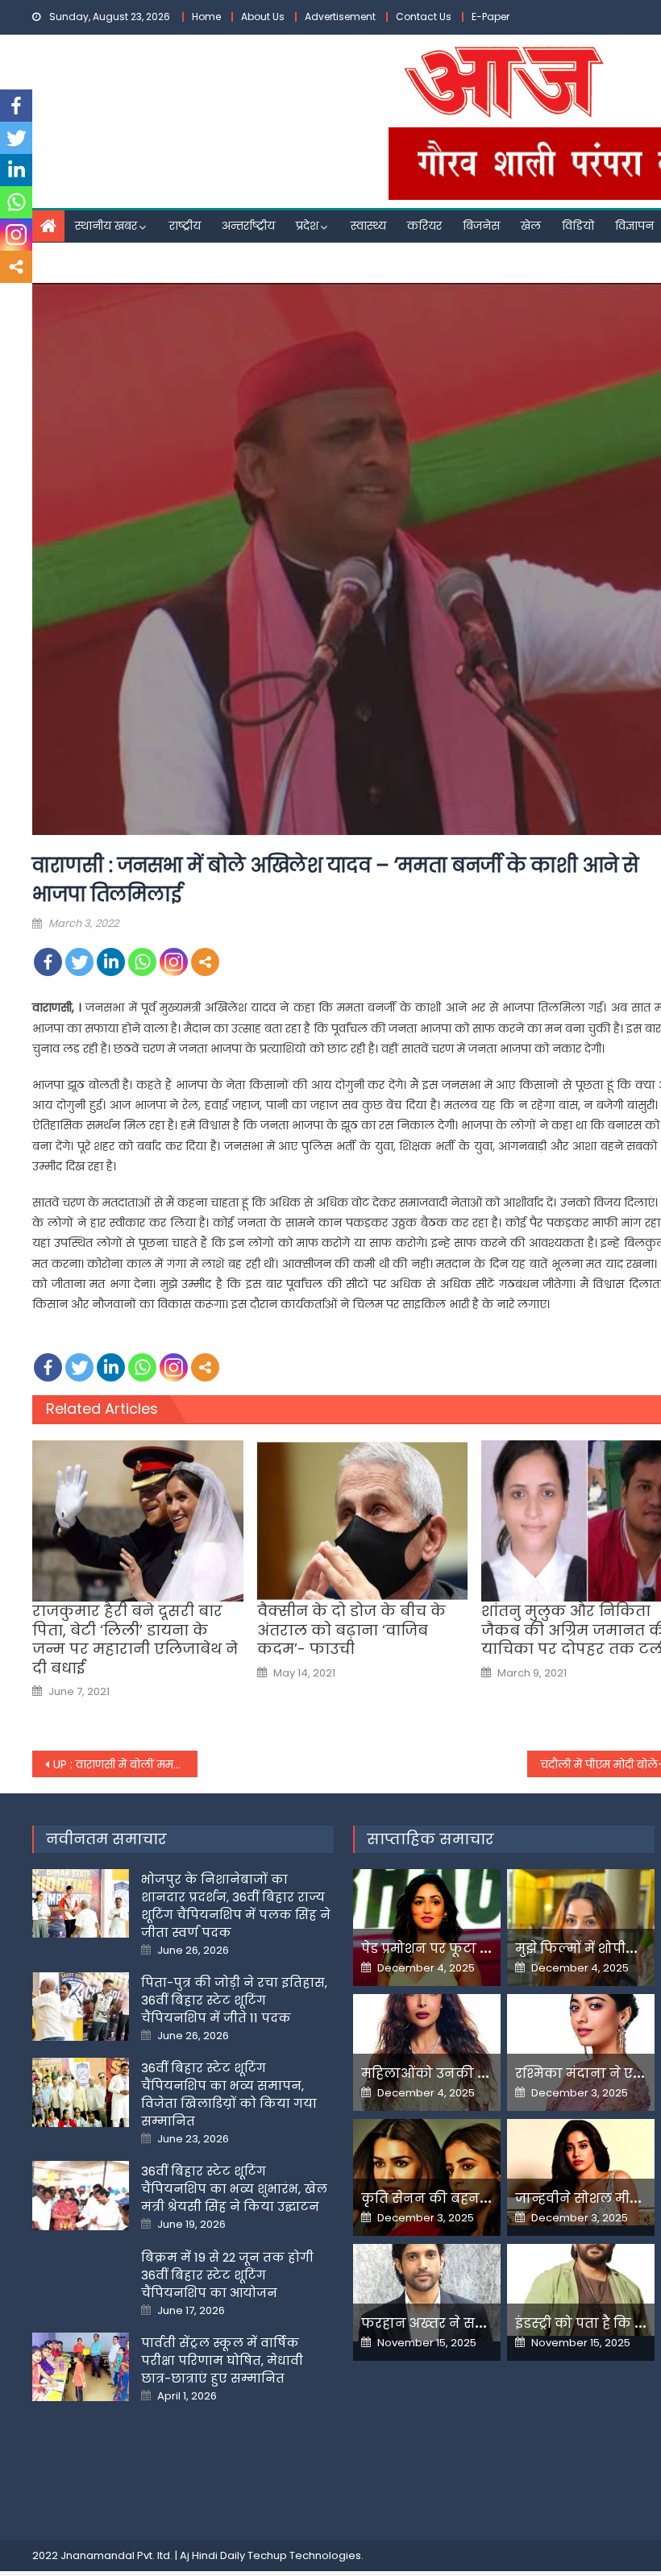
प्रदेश (307, 226)
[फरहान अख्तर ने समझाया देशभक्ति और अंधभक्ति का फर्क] (427, 2293)
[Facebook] (48, 962)
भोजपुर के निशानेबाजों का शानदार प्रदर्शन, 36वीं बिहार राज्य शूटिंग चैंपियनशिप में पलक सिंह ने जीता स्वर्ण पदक (236, 1906)
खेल (531, 226)
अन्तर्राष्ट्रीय (248, 226)
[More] (205, 962)
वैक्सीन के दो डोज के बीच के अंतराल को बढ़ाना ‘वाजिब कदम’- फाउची (351, 1630)
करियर (424, 226)
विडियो (578, 226)
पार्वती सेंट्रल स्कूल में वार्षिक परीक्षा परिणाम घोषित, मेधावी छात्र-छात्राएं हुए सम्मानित (222, 2360)
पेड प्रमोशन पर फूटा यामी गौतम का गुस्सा (484, 1949)
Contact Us (424, 17)
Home (206, 17)
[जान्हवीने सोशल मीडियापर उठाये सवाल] (581, 2173)
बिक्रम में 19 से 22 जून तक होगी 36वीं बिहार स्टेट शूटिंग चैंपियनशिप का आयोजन (227, 2275)
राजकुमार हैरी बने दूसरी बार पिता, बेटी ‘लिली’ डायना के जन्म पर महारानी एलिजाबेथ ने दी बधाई (135, 1639)
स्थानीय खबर (106, 226)
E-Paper (491, 17)
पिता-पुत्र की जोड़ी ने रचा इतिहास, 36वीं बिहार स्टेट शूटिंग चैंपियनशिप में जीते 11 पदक (234, 2000)
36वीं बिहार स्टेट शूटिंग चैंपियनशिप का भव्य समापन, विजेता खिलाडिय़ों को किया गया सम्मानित (229, 2094)
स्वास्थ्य (368, 226)
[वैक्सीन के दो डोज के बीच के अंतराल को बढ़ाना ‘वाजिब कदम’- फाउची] (363, 1521)
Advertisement (340, 17)
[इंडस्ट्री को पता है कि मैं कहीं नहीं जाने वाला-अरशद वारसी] (581, 2290)
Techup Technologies (304, 2555)
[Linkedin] (111, 962)
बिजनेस (481, 226)
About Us (263, 17)
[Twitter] (79, 962)
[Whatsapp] (142, 962)
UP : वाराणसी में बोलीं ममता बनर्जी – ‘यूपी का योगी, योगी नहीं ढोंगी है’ (125, 1764)
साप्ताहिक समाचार (430, 1839)
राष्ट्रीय (185, 226)
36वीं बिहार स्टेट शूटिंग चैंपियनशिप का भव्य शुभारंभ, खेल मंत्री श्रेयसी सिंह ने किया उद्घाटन (234, 2189)
